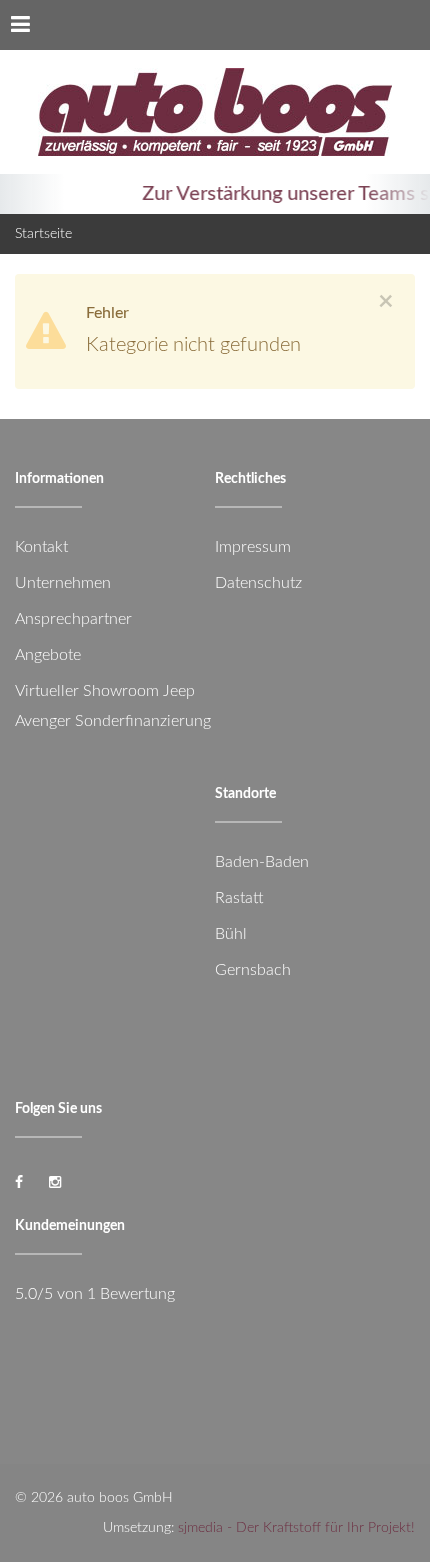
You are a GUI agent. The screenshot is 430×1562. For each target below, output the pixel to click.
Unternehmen (63, 583)
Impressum (253, 547)
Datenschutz (258, 583)
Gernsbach (253, 970)
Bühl (231, 934)
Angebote (48, 655)
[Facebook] (19, 1183)
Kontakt (41, 547)
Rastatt (239, 898)
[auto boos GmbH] (215, 112)
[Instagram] (55, 1183)
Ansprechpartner (73, 619)
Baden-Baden (262, 862)
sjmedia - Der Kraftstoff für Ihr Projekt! (296, 1528)
